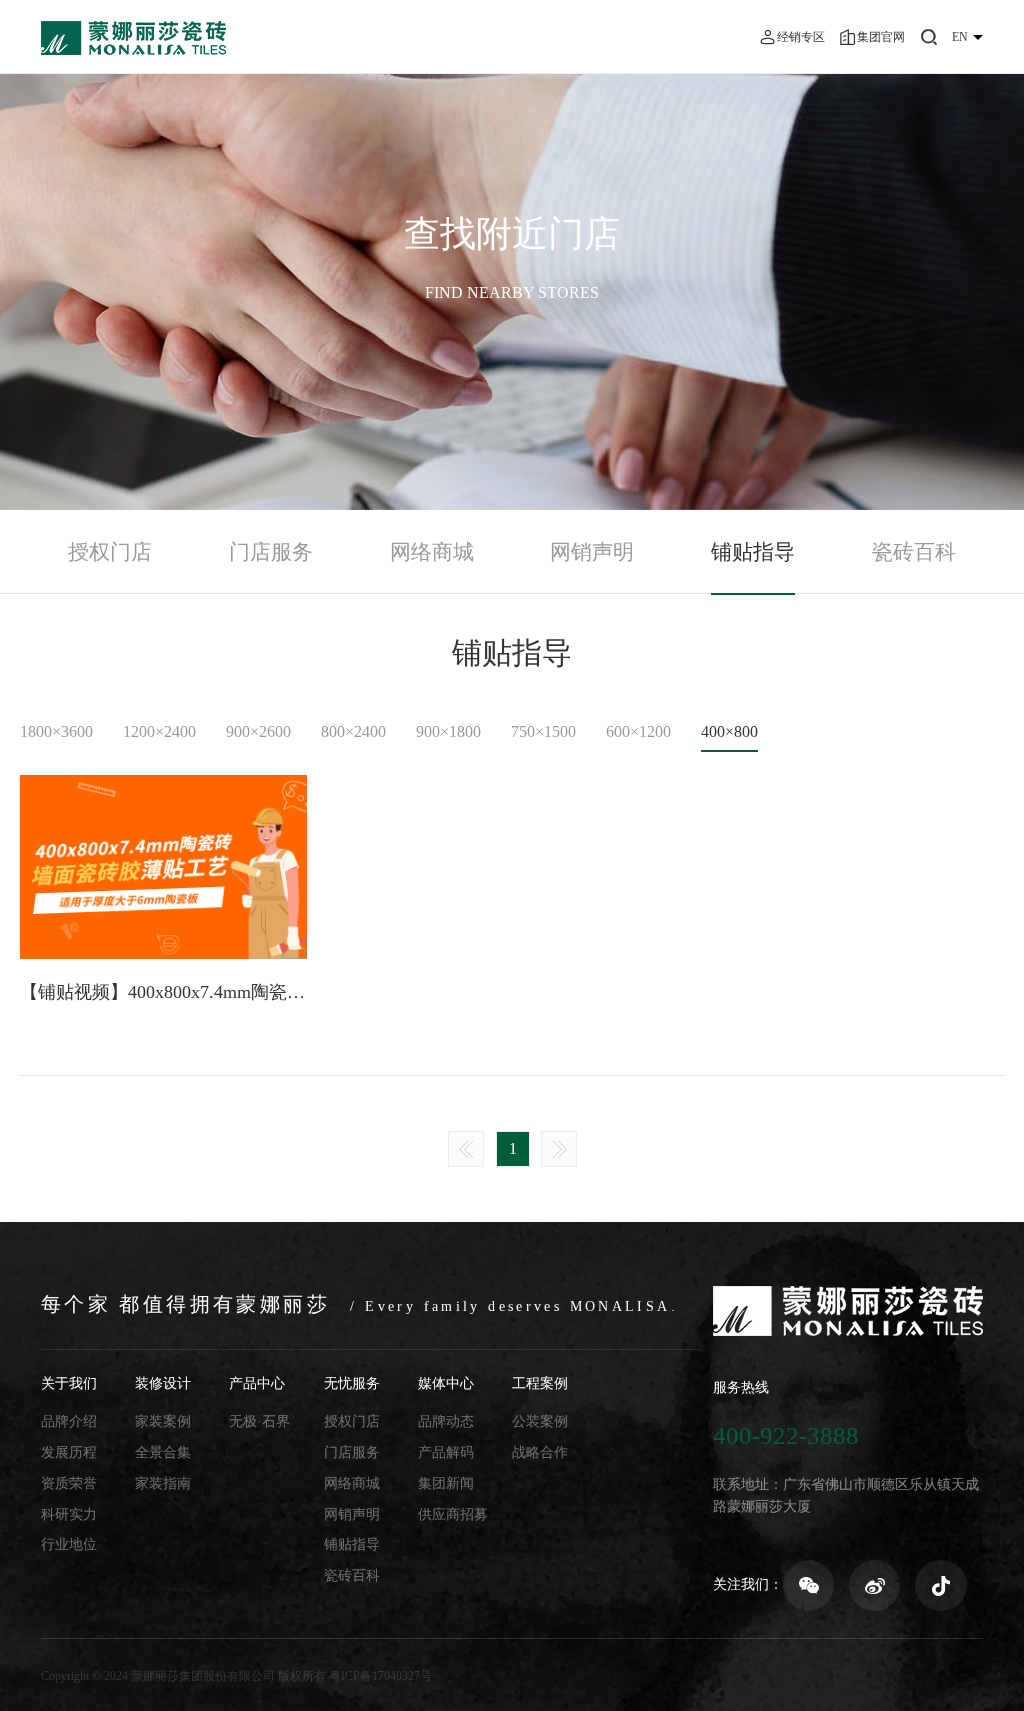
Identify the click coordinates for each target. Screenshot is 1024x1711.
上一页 (466, 1149)
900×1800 (448, 731)
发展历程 (69, 1452)
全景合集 (163, 1452)
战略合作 (540, 1452)
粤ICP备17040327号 (380, 1676)
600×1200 (638, 731)
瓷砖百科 (914, 552)
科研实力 (69, 1514)
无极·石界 (259, 1421)
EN (960, 37)
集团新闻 (446, 1483)
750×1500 (543, 731)
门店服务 (271, 552)
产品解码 (446, 1452)
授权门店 (110, 552)
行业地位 (69, 1544)
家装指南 (163, 1483)
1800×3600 (56, 731)
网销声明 (592, 552)
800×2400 (353, 731)
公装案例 (540, 1421)
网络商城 (432, 552)
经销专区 (801, 37)
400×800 (729, 731)
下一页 (559, 1149)
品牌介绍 (69, 1421)
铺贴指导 (753, 552)
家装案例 (163, 1421)
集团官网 (881, 37)
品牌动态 (446, 1421)
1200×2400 (159, 731)
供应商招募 (453, 1514)
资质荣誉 (69, 1483)
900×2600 (258, 731)
